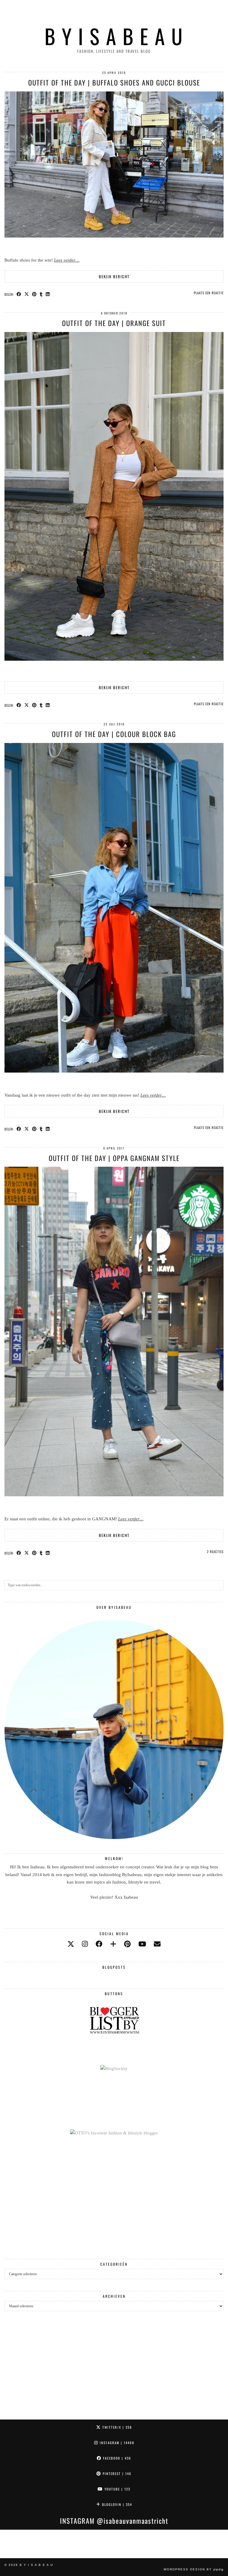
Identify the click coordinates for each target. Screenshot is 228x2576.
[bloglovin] (113, 1944)
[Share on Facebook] (19, 294)
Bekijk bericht (114, 276)
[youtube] (142, 1944)
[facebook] (99, 1944)
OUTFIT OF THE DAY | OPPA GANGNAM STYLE (114, 1158)
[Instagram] (14, 2544)
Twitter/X (116, 2427)
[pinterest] (127, 1944)
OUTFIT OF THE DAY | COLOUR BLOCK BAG (114, 734)
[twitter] (71, 1944)
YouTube (117, 2489)
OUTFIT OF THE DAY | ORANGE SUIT (114, 323)
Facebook (116, 2458)
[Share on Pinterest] (34, 294)
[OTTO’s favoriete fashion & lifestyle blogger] (114, 2133)
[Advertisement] (114, 2198)
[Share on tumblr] (41, 294)
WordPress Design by (194, 2569)
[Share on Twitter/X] (27, 294)
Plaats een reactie (209, 293)
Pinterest (116, 2474)
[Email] (157, 1944)
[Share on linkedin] (48, 294)
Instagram (116, 2443)
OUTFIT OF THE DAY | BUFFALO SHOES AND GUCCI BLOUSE (114, 83)
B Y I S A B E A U (114, 36)
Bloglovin (116, 2504)
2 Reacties (215, 1552)
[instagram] (85, 1944)
